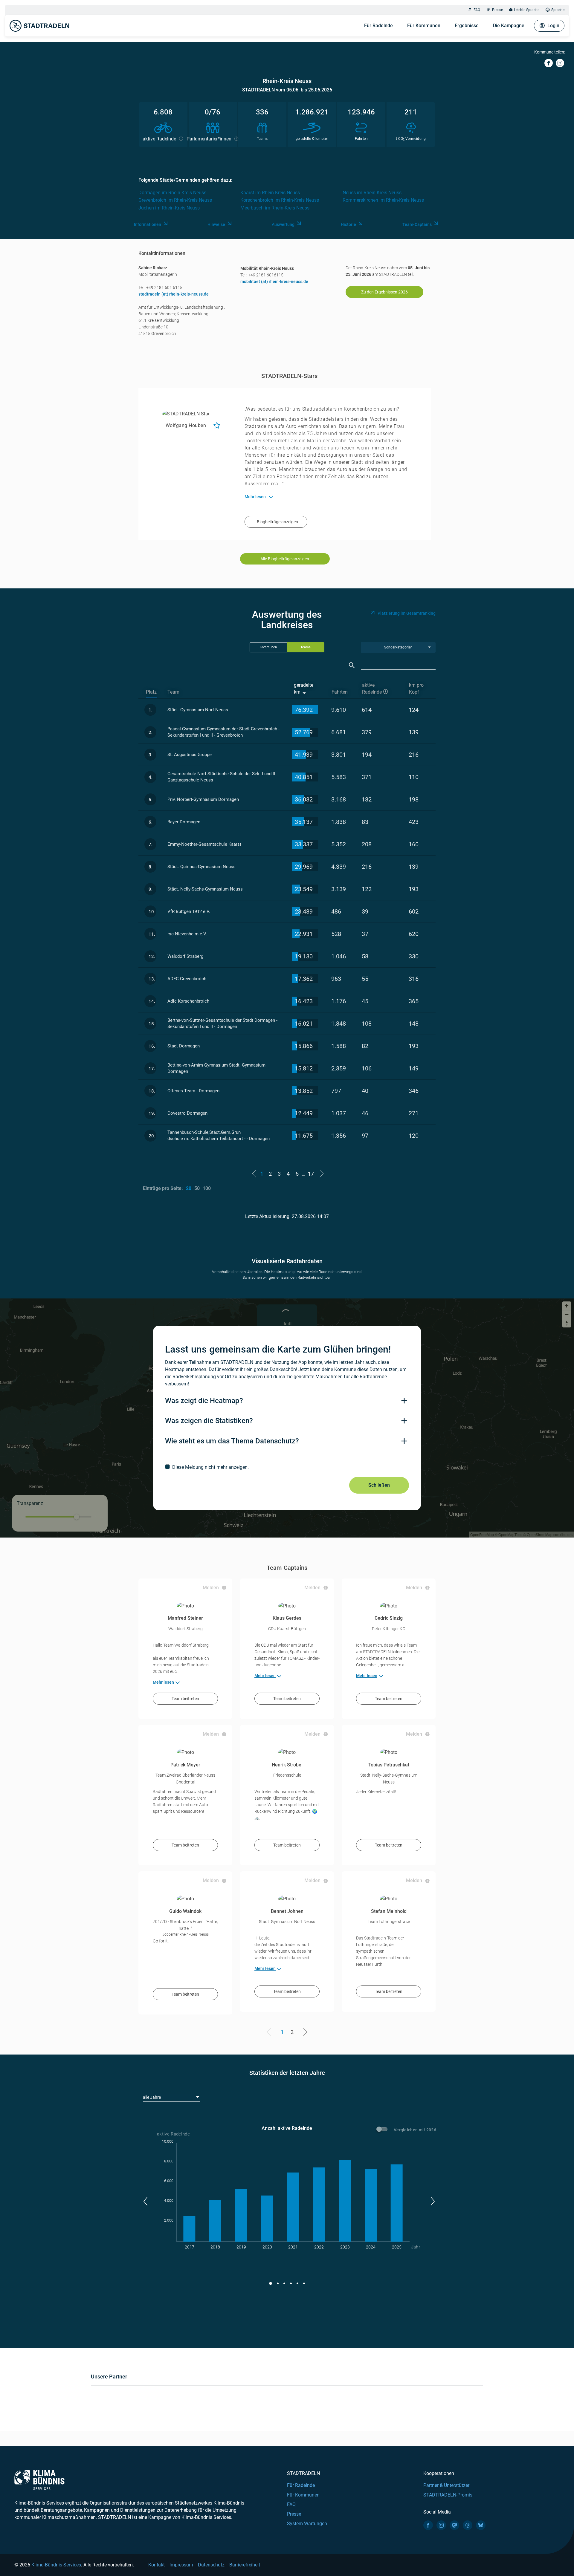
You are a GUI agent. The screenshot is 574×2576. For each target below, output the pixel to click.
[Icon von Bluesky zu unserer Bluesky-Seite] (481, 2525)
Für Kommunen (424, 26)
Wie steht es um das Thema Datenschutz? (232, 1441)
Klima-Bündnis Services (56, 2565)
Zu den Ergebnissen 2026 (384, 292)
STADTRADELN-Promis (448, 2495)
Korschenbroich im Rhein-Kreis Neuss (280, 200)
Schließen (379, 1485)
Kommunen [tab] (268, 647)
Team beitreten (185, 1699)
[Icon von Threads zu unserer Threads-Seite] (468, 2525)
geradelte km (304, 689)
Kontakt (157, 2565)
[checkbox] (287, 1467)
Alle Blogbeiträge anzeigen (285, 559)
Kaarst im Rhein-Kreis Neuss (270, 193)
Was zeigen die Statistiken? (209, 1421)
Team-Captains (417, 224)
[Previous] (270, 2033)
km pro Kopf (416, 689)
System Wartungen (307, 2524)
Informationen (148, 224)
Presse (497, 10)
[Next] (304, 2033)
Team (173, 692)
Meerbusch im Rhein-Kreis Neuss (275, 208)
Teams (306, 647)
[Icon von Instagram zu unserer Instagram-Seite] (441, 2525)
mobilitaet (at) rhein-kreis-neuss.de (274, 282)
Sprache (558, 10)
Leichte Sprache (527, 10)
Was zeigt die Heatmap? (204, 1401)
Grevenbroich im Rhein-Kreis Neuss (175, 200)
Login (553, 26)
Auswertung (283, 224)
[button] (145, 2201)
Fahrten (340, 692)
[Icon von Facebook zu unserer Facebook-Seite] (428, 2525)
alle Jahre (152, 2097)
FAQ (477, 10)
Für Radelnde (378, 26)
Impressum (181, 2565)
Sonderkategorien (398, 647)
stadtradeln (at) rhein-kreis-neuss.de (174, 294)
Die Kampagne (509, 26)
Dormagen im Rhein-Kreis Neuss (172, 193)
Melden (211, 1588)
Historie (348, 224)
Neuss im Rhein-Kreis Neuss (372, 193)
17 (311, 1174)
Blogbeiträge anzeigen (277, 522)
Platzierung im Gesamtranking (407, 613)
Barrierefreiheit (245, 2565)
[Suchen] (352, 665)
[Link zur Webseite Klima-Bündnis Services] (39, 2480)
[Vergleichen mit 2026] (383, 2130)
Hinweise (216, 224)
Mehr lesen (163, 1682)
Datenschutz (211, 2565)
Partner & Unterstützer (446, 2485)
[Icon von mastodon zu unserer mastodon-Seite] (454, 2525)
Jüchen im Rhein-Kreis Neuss (169, 208)
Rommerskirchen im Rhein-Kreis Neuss (383, 200)
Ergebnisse (467, 26)
